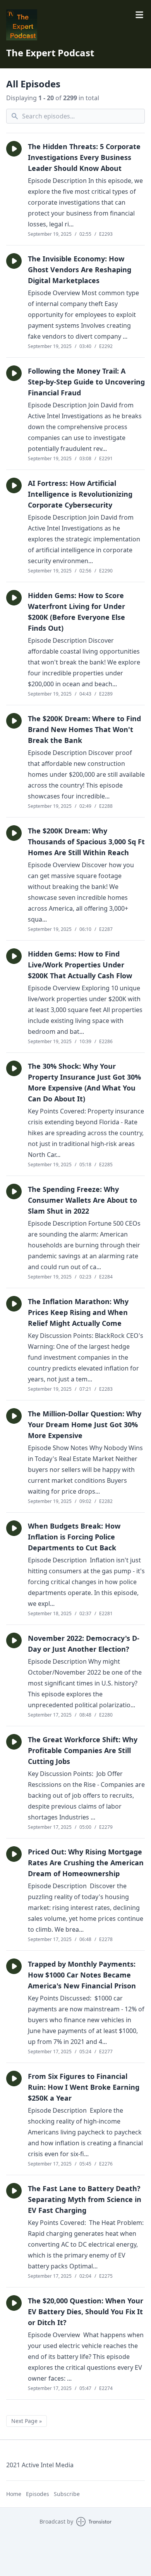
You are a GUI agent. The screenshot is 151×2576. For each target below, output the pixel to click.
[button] (14, 149)
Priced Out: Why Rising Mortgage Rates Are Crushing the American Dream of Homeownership (86, 1863)
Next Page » (27, 2421)
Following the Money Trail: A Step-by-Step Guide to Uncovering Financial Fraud (86, 382)
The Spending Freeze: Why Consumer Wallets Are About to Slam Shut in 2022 (82, 1200)
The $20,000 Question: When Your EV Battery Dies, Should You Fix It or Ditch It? (86, 2312)
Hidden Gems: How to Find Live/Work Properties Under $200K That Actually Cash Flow (80, 965)
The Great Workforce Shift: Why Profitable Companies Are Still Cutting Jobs (83, 1750)
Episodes (38, 2494)
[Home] (75, 25)
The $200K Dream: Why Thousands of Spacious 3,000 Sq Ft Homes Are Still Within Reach (86, 842)
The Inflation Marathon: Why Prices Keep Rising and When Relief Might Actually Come (78, 1312)
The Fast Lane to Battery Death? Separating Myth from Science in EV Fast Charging (85, 2199)
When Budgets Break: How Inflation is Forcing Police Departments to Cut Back (74, 1537)
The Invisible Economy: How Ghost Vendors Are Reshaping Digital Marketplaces (80, 270)
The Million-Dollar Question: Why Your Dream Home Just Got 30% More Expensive (85, 1425)
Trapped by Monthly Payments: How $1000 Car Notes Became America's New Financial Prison (82, 1975)
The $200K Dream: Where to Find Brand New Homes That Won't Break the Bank (84, 729)
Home (14, 2494)
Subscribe (67, 2494)
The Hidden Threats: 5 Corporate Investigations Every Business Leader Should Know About (84, 157)
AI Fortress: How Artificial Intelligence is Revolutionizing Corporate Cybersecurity (80, 494)
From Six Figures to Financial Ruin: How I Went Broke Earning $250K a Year (84, 2087)
